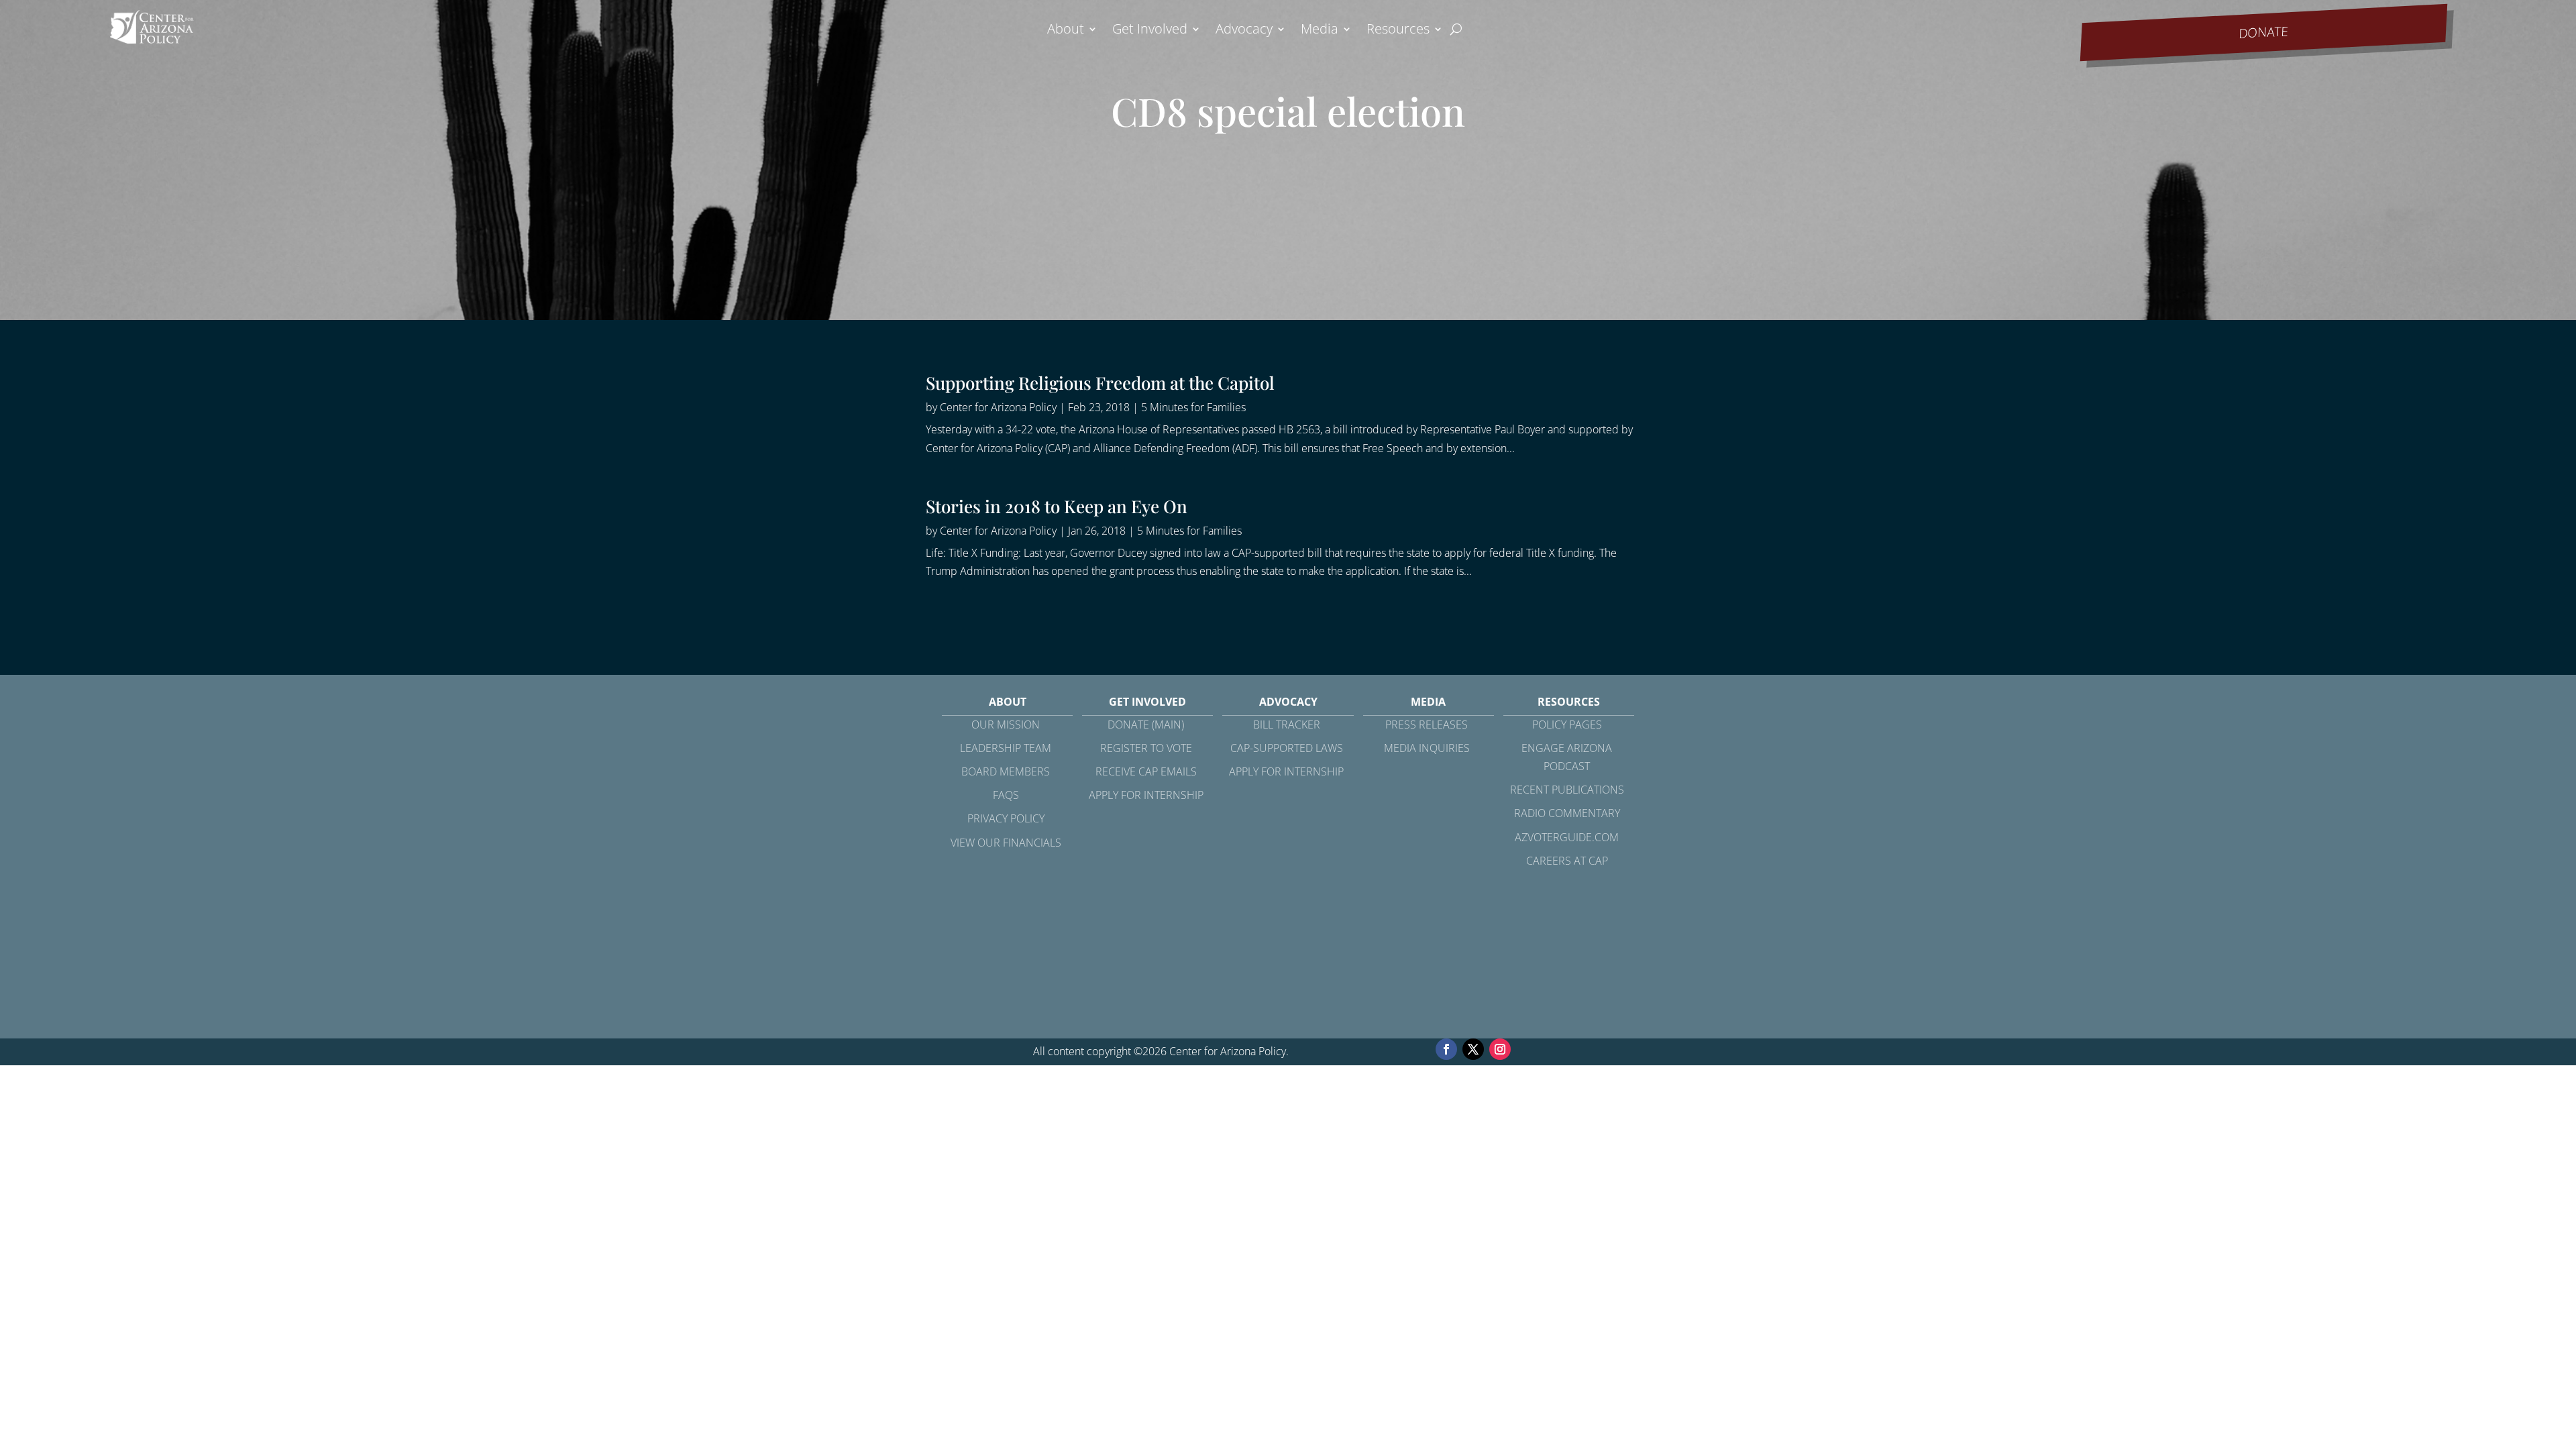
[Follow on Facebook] (1446, 1049)
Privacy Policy (1006, 818)
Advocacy (1244, 31)
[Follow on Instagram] (1500, 1049)
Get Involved (1150, 31)
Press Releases (1427, 724)
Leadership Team (1006, 748)
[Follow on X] (1473, 1049)
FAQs (1006, 795)
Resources (1398, 31)
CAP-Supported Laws (1287, 748)
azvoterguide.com (1567, 837)
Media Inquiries (1427, 748)
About (1066, 31)
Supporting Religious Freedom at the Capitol (1100, 383)
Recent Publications (1567, 790)
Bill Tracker (1287, 724)
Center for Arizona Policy (998, 407)
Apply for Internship (1146, 795)
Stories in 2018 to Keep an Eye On (1057, 506)
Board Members (1006, 771)
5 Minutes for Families (1193, 407)
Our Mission (1006, 724)
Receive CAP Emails (1146, 771)
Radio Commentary (1567, 813)
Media (1320, 31)
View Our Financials (1006, 843)
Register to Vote (1146, 748)
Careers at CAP (1567, 861)
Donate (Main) (1146, 724)
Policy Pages (1567, 724)
